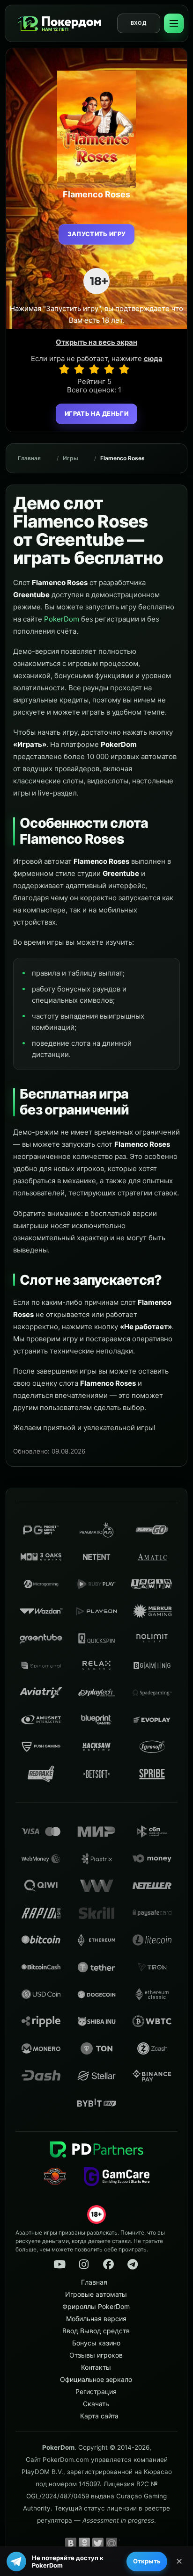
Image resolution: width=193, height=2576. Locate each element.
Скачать (96, 2404)
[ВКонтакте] (71, 2543)
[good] (109, 369)
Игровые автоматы (96, 2294)
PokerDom (62, 619)
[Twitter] (98, 2543)
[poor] (79, 369)
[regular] (94, 369)
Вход (139, 23)
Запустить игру (97, 234)
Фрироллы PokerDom (96, 2306)
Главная (29, 458)
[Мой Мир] (111, 2543)
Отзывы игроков (96, 2355)
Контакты (96, 2367)
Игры (71, 458)
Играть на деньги (96, 413)
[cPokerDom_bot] (133, 2265)
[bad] (64, 369)
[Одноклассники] (84, 2543)
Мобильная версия (96, 2319)
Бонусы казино (96, 2343)
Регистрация (96, 2391)
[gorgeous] (124, 369)
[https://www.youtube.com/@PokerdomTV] (59, 2265)
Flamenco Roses (122, 458)
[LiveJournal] (125, 2543)
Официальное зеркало (96, 2379)
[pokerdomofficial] (108, 2265)
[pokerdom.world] (84, 2265)
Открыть (147, 2561)
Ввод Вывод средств (96, 2331)
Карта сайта (99, 2416)
